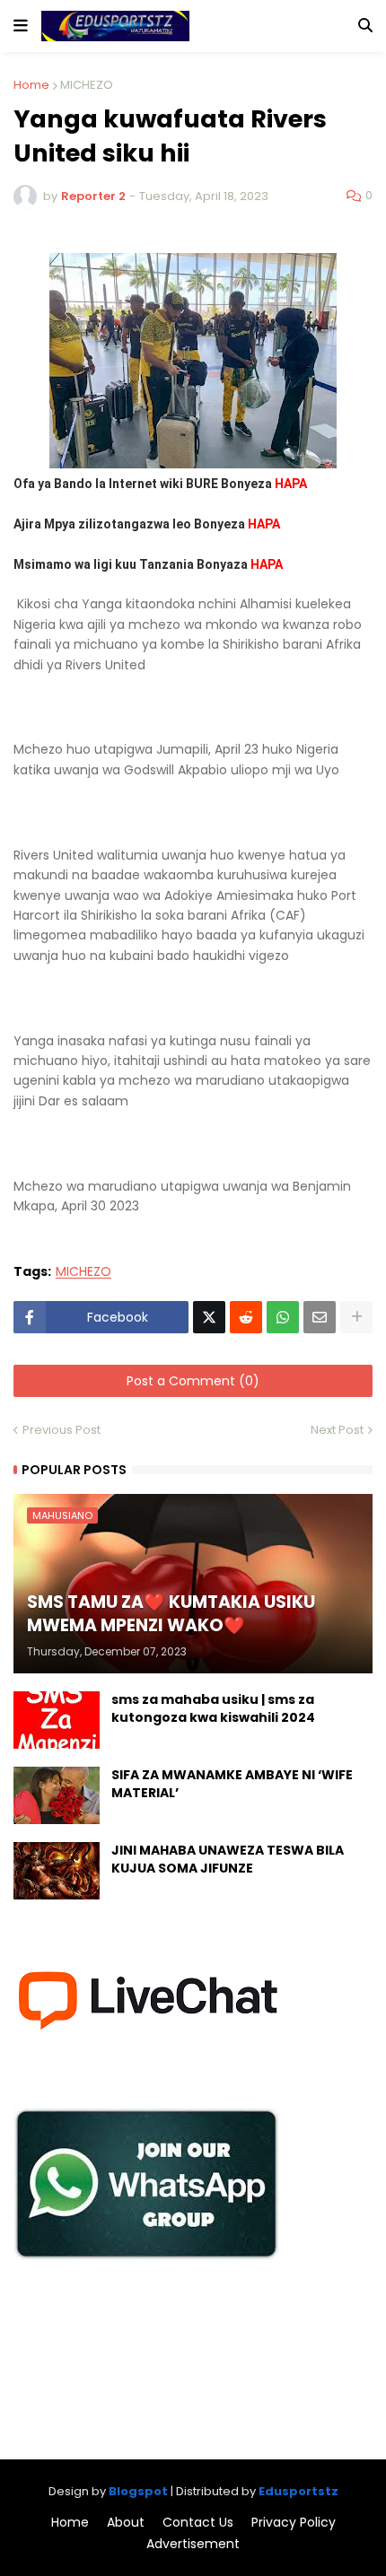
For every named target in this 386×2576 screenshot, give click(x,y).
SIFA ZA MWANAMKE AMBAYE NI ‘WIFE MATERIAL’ (232, 1784)
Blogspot (138, 2491)
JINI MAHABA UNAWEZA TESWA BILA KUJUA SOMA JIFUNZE (228, 1860)
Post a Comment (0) (193, 1381)
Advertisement (193, 2544)
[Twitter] (209, 1317)
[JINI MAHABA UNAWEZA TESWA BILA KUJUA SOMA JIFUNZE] (57, 1871)
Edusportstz (298, 2491)
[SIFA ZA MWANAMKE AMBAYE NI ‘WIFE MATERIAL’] (57, 1795)
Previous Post (61, 1430)
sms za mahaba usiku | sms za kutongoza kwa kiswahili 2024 (213, 1709)
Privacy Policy (294, 2523)
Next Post (337, 1430)
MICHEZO (87, 85)
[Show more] (356, 1317)
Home (31, 85)
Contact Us (198, 2523)
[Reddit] (246, 1317)
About (126, 2523)
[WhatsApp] (283, 1317)
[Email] (320, 1317)
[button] (21, 26)
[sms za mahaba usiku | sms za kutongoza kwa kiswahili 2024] (57, 1720)
